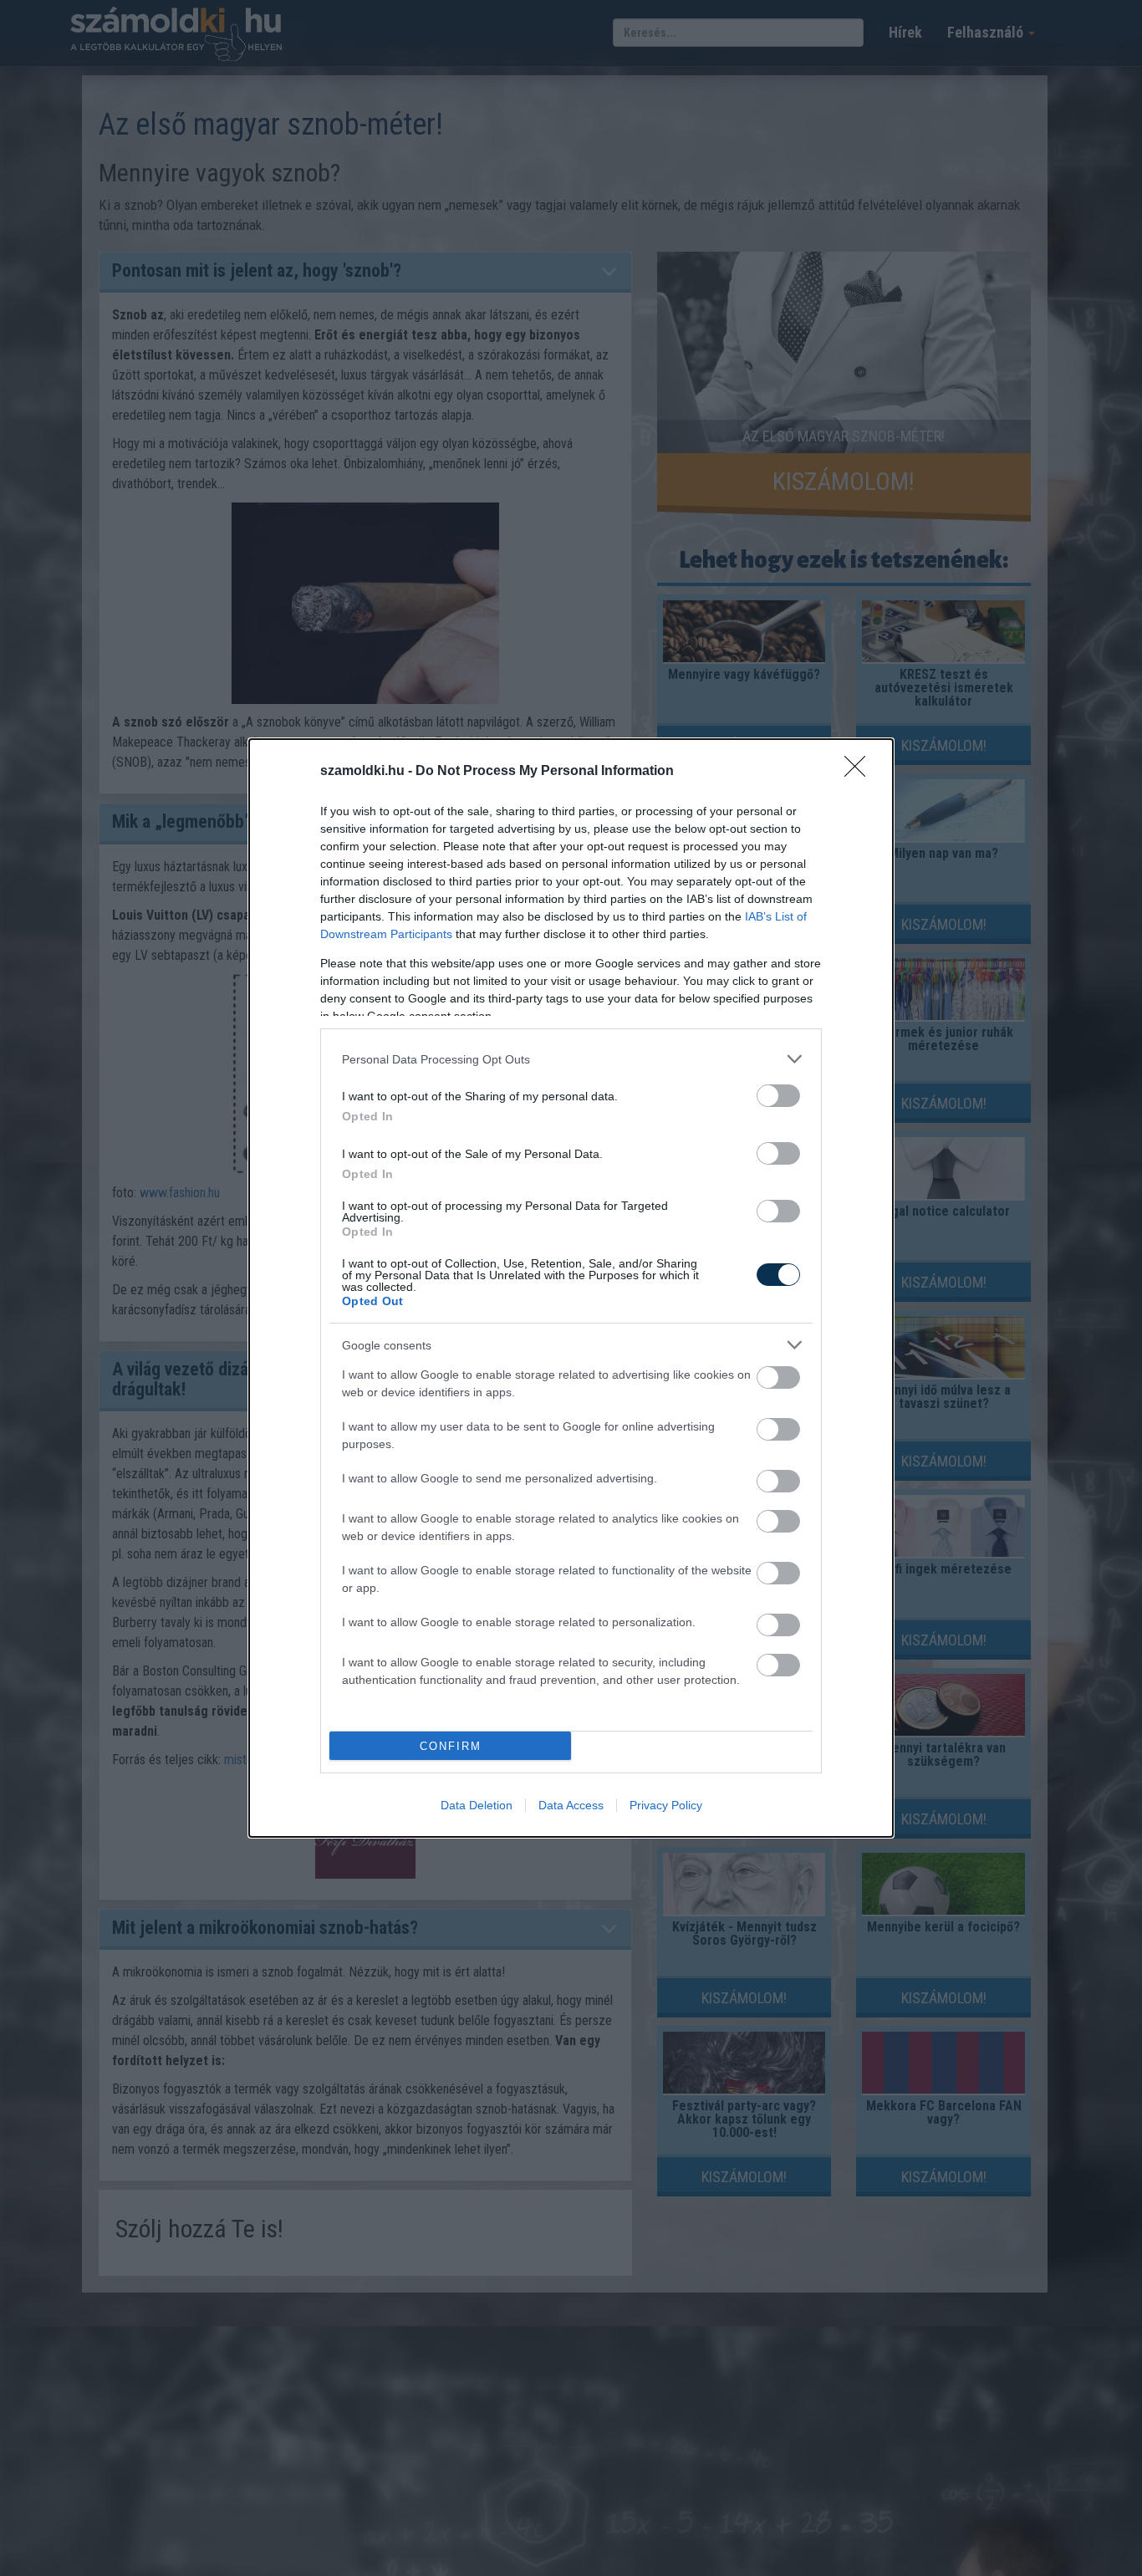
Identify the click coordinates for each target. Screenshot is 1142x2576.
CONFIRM (451, 1746)
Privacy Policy (666, 1805)
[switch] (778, 1096)
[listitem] (571, 1059)
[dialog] (571, 1288)
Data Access (571, 1805)
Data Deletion (477, 1805)
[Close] (860, 772)
